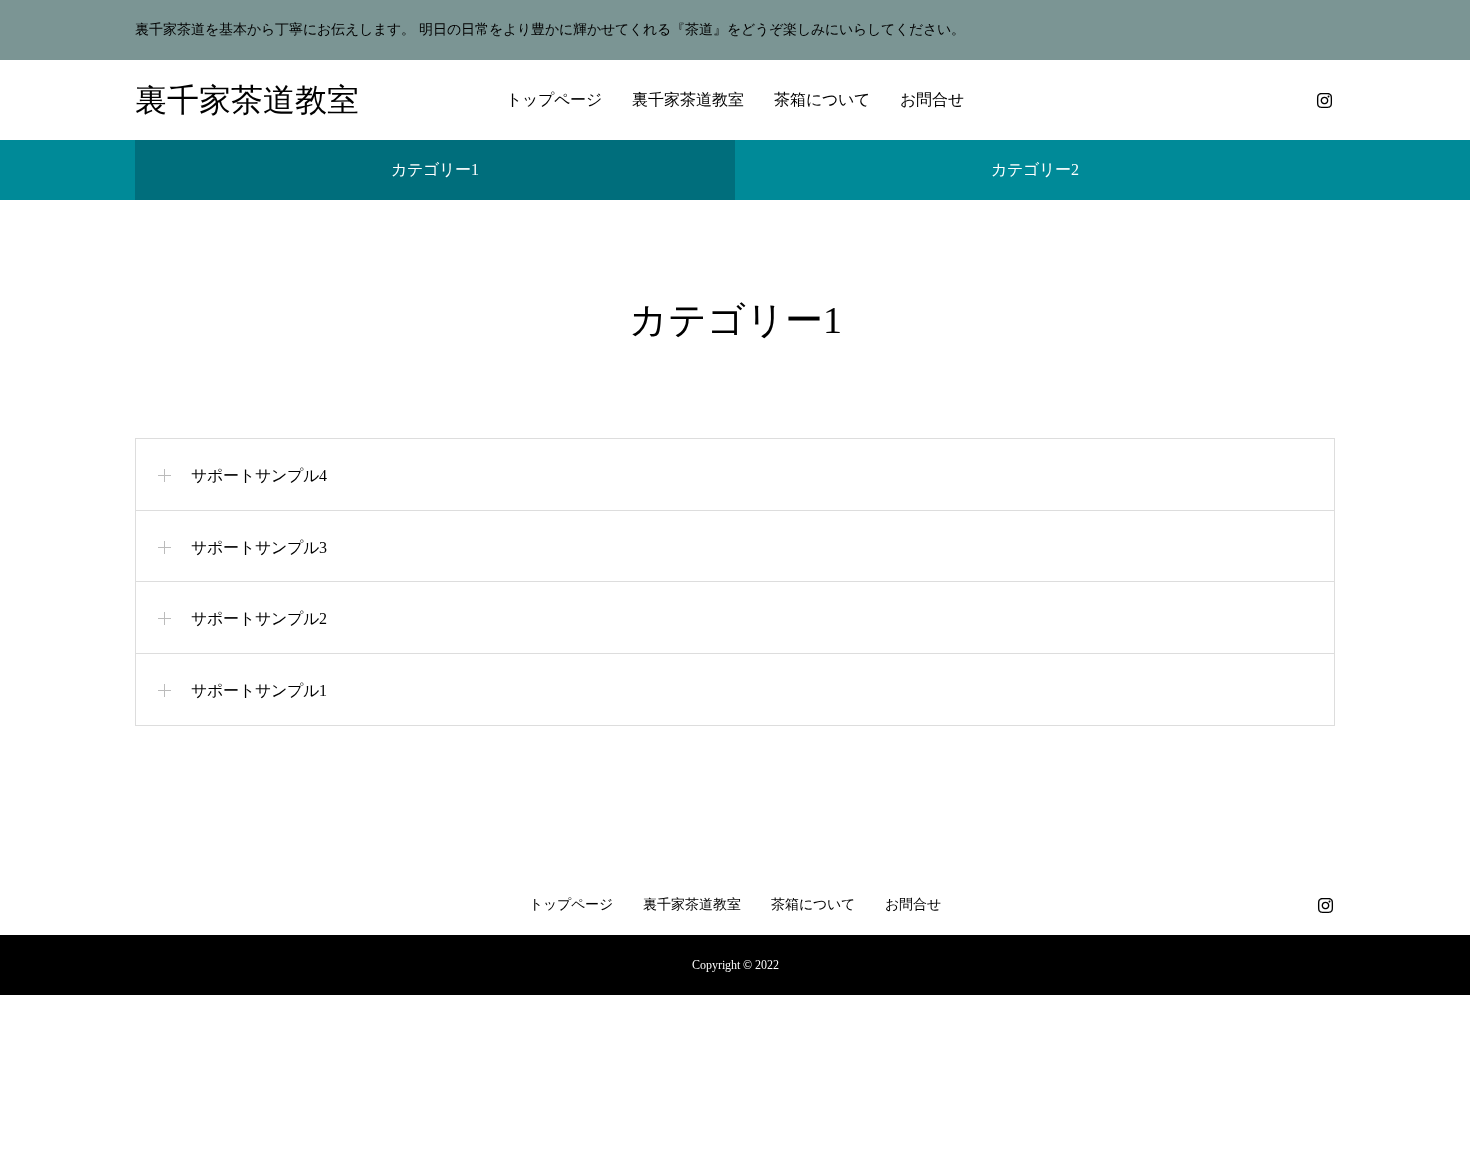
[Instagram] (1324, 100)
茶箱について (822, 99)
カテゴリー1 (435, 169)
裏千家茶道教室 (688, 99)
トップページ (554, 99)
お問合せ (932, 99)
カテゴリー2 (1035, 169)
